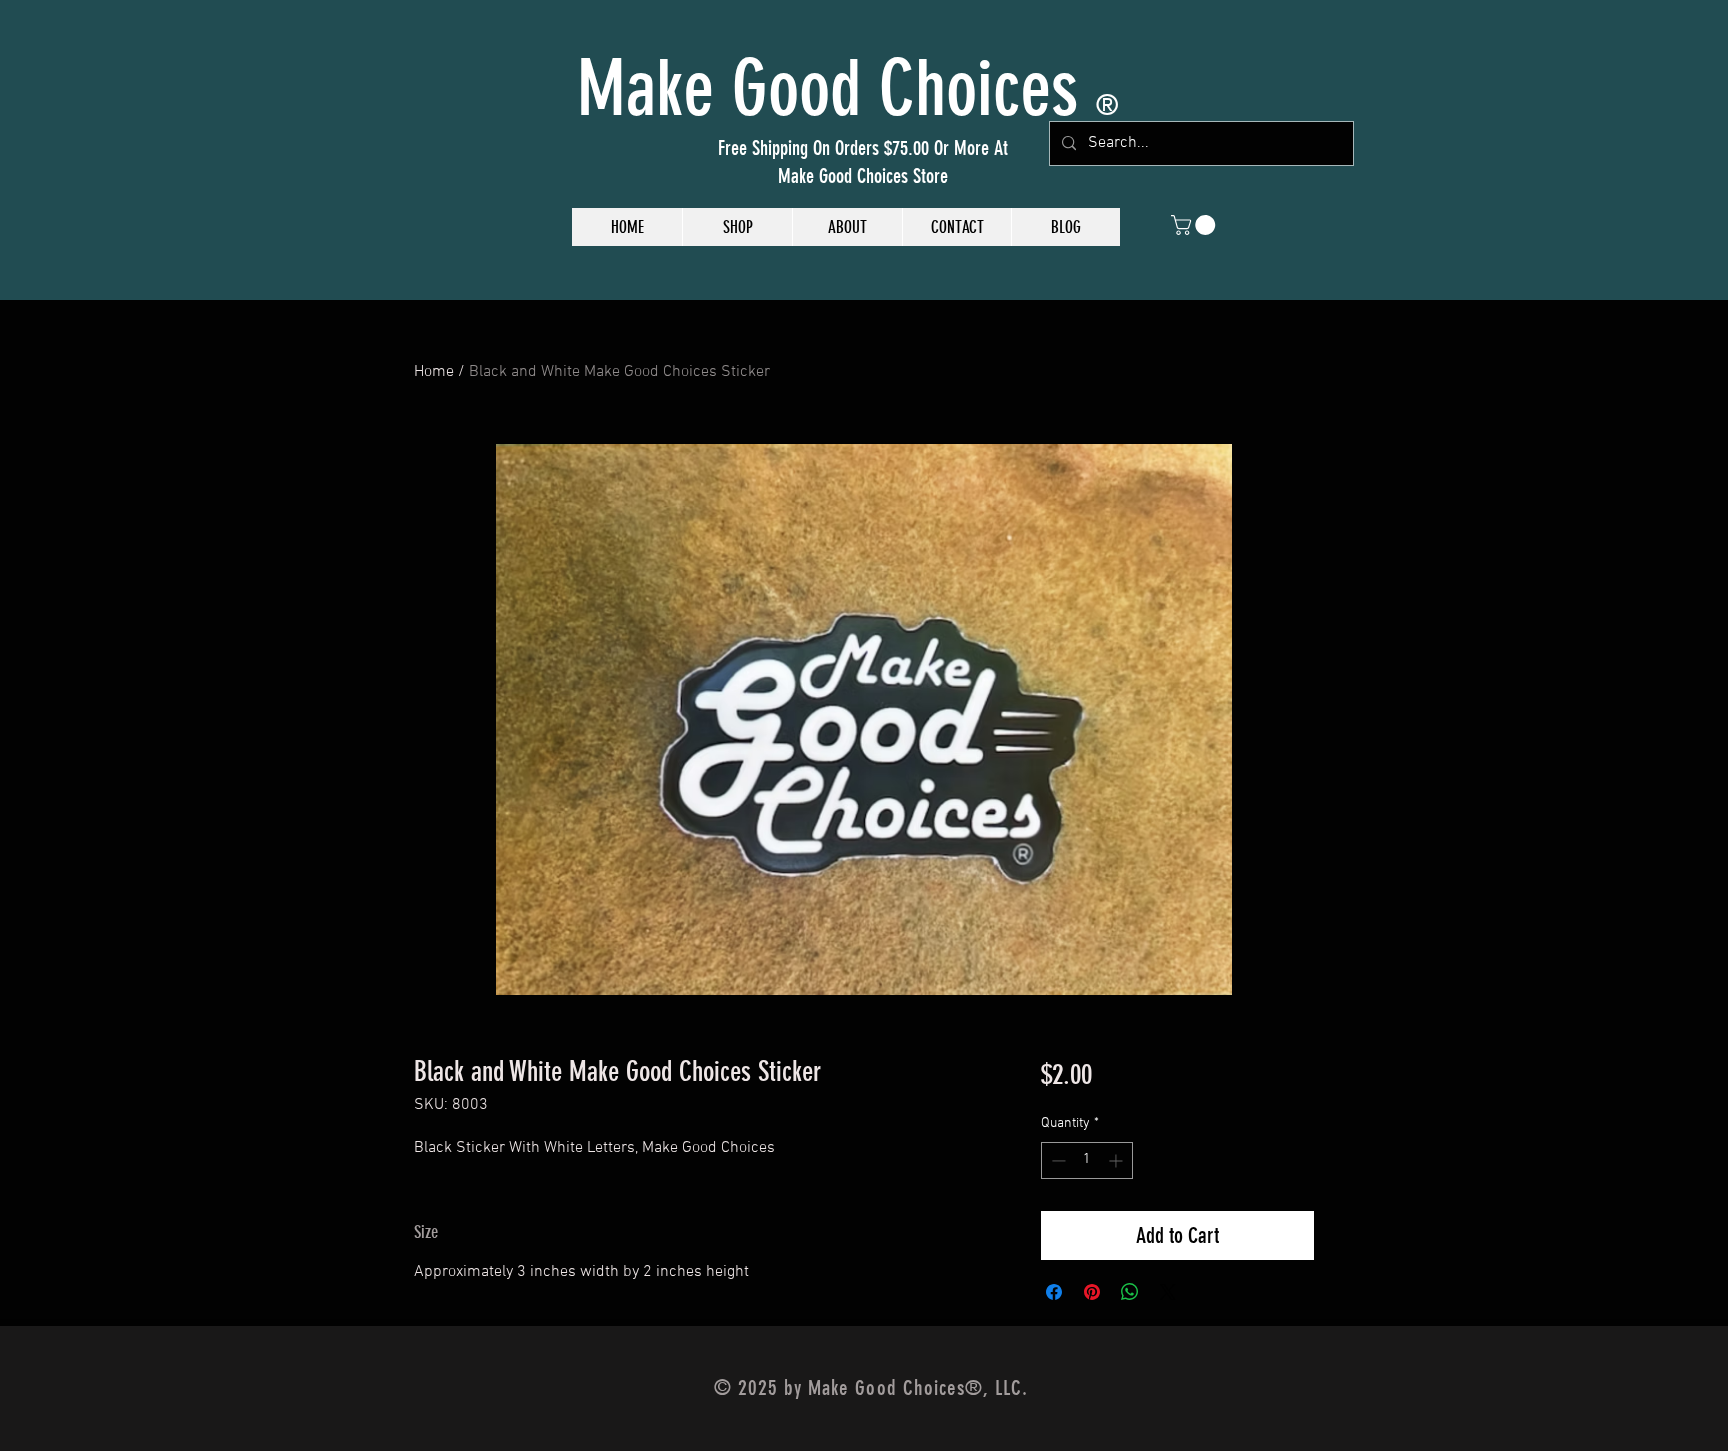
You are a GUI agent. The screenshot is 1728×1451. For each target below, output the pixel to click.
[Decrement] (1056, 1160)
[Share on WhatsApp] (1130, 1292)
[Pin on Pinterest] (1092, 1292)
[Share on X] (1168, 1292)
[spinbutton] (1087, 1160)
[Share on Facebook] (1054, 1292)
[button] (1195, 225)
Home (434, 372)
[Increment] (1117, 1160)
